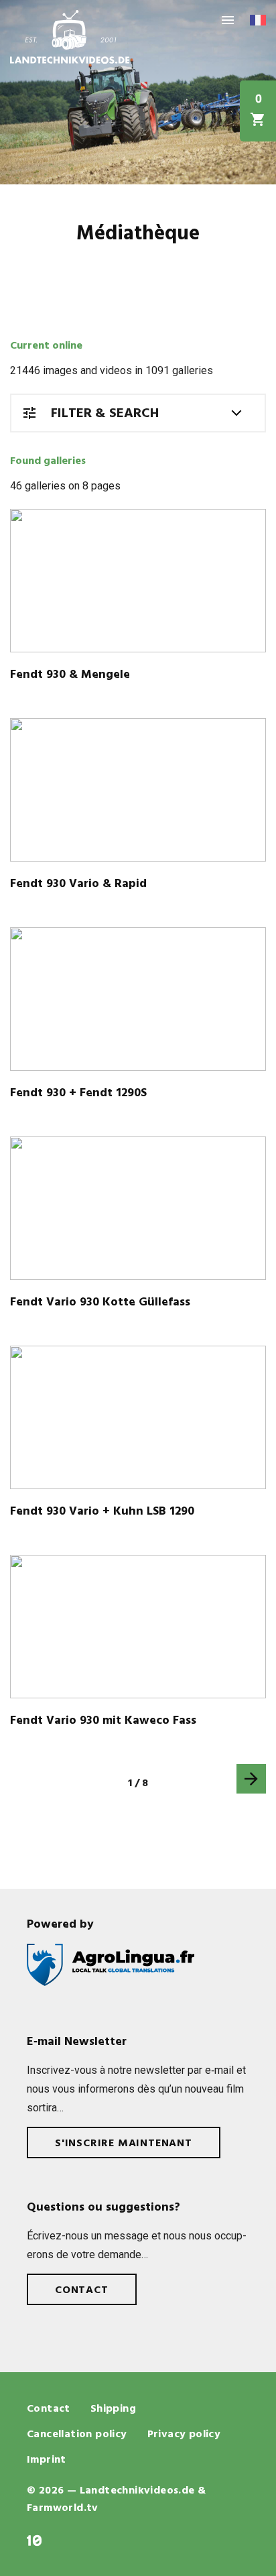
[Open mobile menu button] (228, 20)
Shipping (113, 2409)
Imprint (47, 2460)
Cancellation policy (77, 2435)
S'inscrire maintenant (124, 2144)
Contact (82, 2290)
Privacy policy (184, 2435)
